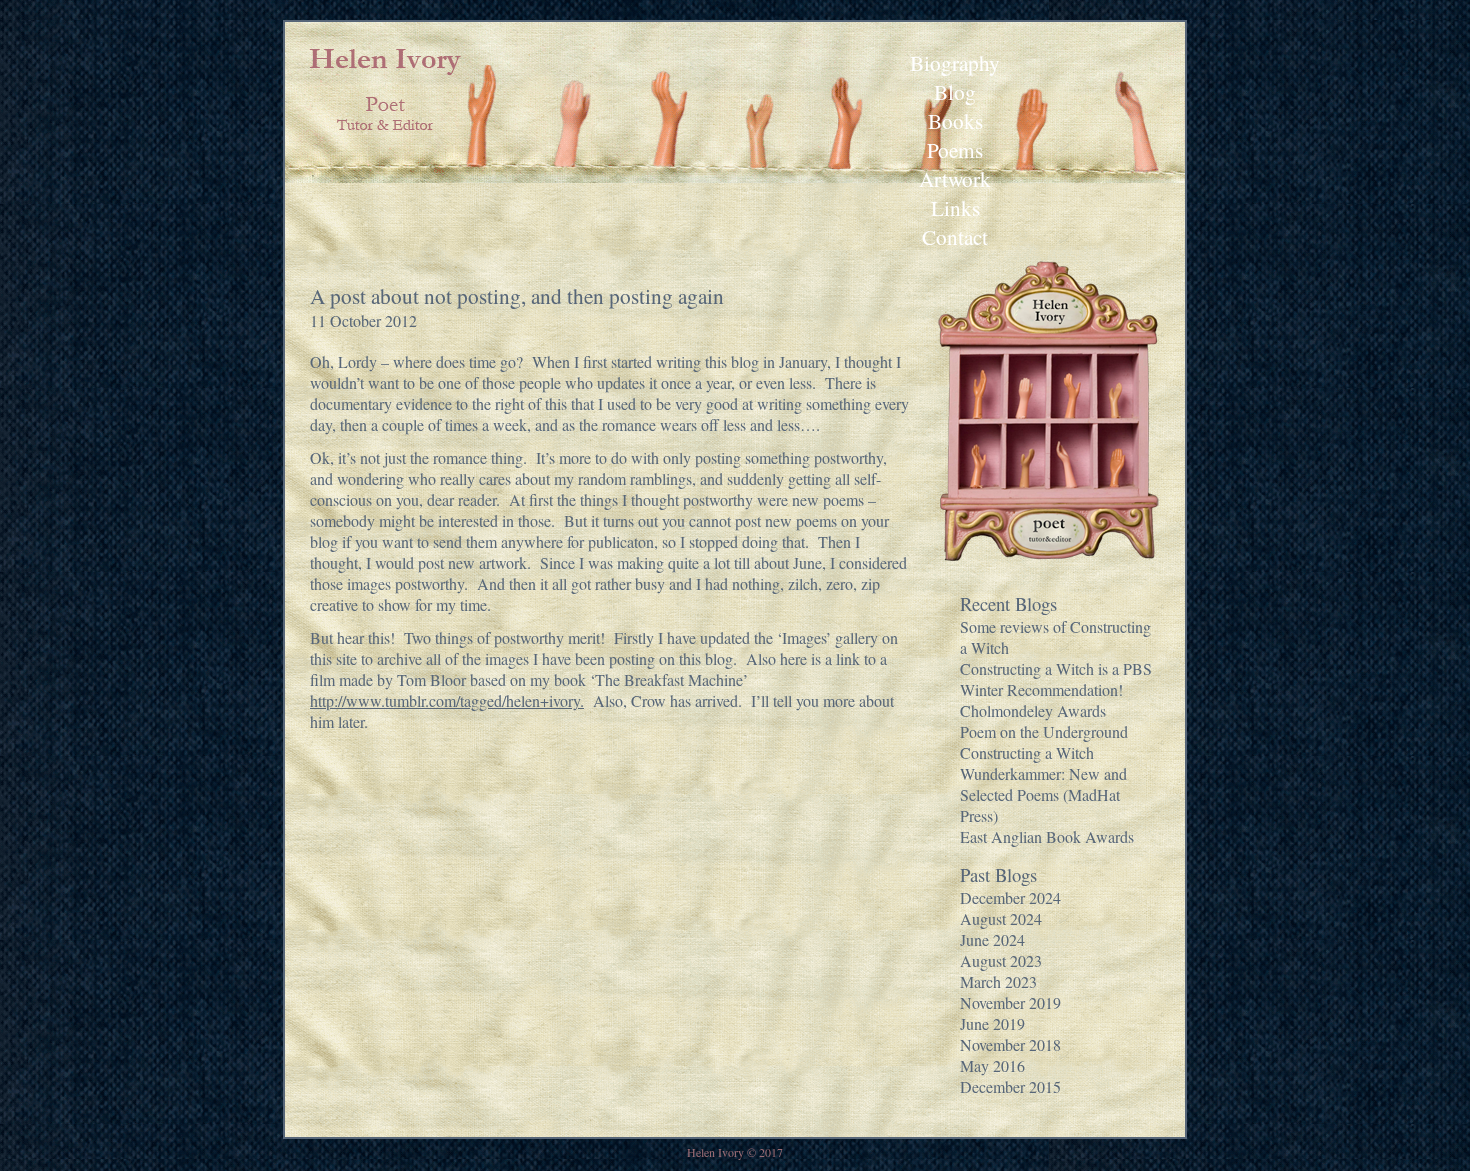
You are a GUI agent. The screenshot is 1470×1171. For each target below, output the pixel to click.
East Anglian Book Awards (1047, 836)
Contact (955, 236)
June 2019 (992, 1023)
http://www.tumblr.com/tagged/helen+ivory (445, 700)
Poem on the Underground (1044, 731)
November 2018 (1010, 1044)
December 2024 (1010, 897)
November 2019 (1010, 1002)
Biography (955, 62)
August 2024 (1001, 918)
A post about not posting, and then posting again (517, 295)
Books (955, 120)
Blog (955, 91)
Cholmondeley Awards (1033, 710)
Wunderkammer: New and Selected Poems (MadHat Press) (1043, 794)
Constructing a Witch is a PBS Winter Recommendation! (1056, 679)
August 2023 (1001, 960)
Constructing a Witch (1027, 752)
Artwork (955, 178)
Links (955, 207)
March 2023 (998, 981)
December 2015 (1010, 1086)
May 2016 (992, 1065)
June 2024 (992, 939)
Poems (955, 149)
